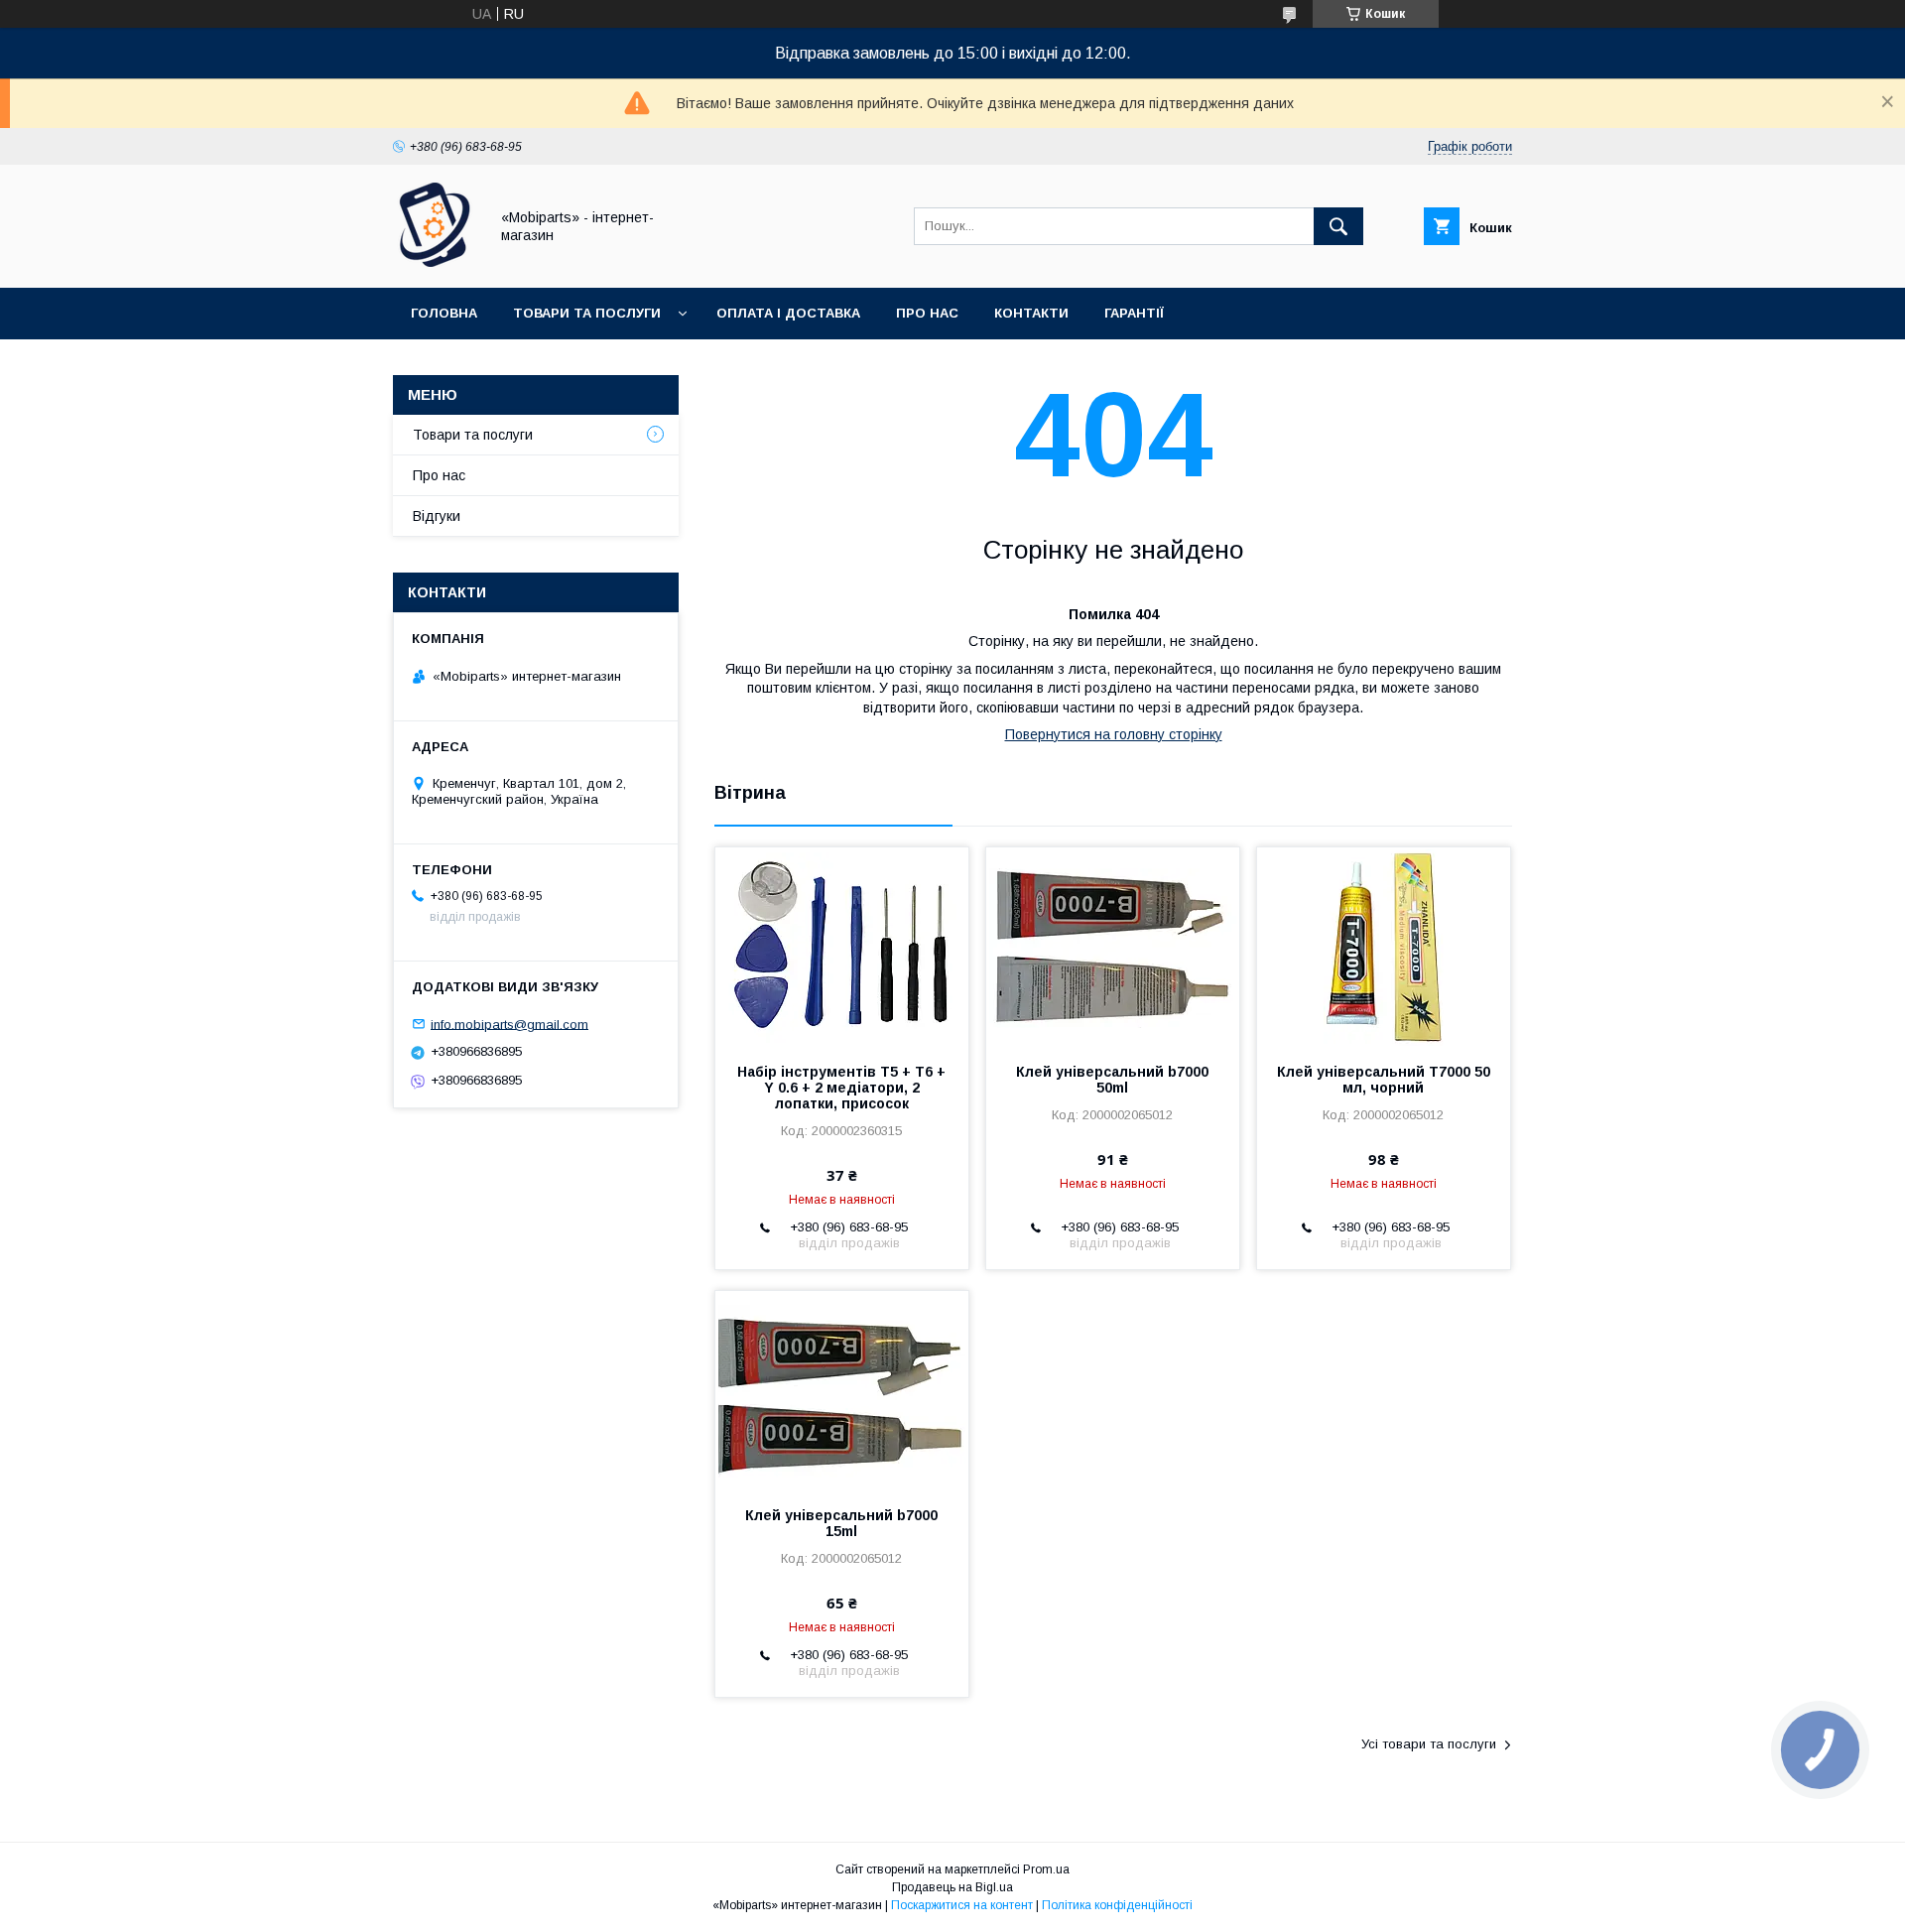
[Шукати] (1338, 226)
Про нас (927, 313)
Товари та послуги (587, 313)
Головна (444, 313)
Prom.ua (1046, 1869)
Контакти (1031, 313)
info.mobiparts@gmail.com (509, 1024)
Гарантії (1134, 313)
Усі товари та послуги (1429, 1744)
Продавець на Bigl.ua (952, 1887)
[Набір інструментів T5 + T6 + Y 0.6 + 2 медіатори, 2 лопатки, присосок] (842, 947)
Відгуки (437, 516)
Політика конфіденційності (1117, 1905)
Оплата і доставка (788, 313)
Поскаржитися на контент (962, 1905)
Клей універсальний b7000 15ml (841, 1523)
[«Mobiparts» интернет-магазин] (435, 262)
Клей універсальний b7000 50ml (1112, 1080)
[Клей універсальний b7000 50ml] (1113, 947)
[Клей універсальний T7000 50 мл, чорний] (1384, 947)
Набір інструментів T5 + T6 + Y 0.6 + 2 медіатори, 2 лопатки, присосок (841, 1088)
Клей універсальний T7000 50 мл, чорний (1384, 1080)
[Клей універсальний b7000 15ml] (842, 1390)
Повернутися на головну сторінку (1114, 734)
